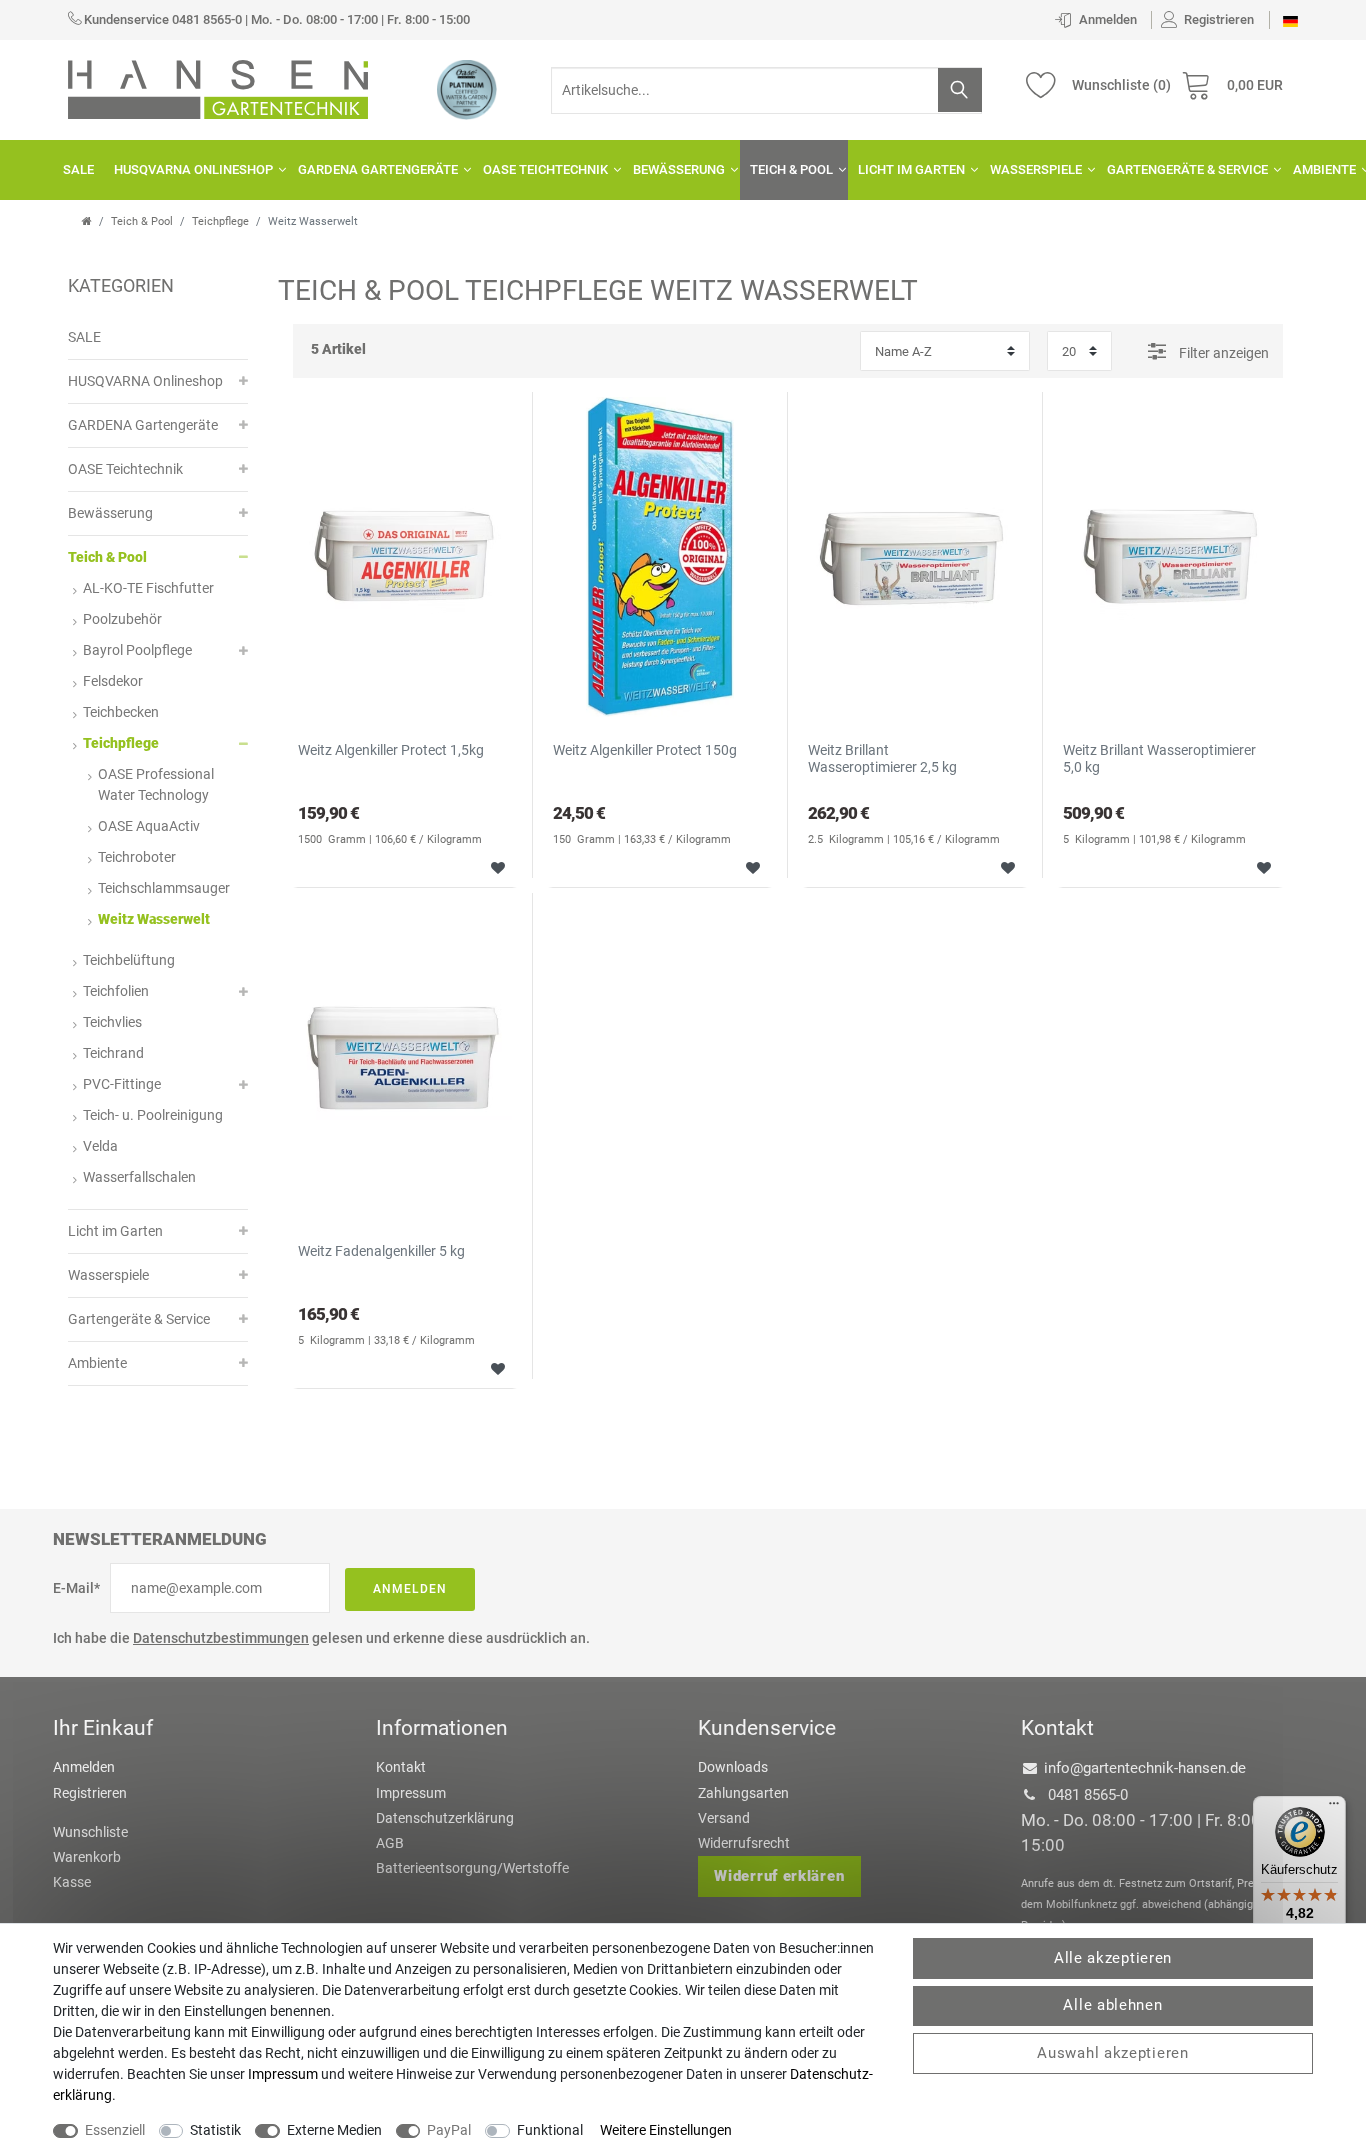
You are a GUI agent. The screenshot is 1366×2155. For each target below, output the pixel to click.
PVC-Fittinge (122, 1084)
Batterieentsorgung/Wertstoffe (472, 1868)
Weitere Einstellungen (666, 2130)
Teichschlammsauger (164, 888)
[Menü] (1334, 1808)
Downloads (733, 1767)
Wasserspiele (1036, 169)
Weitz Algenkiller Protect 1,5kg (391, 750)
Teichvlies (112, 1022)
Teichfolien (116, 991)
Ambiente (97, 1363)
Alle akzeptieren (1113, 1958)
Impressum (411, 1793)
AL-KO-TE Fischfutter (148, 588)
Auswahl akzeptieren (1112, 2053)
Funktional (550, 2130)
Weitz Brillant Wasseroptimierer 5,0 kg (1159, 758)
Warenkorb (87, 1857)
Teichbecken (121, 712)
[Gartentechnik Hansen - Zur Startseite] (218, 88)
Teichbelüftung (129, 960)
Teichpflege (220, 221)
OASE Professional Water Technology (156, 784)
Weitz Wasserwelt (154, 919)
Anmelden (410, 1589)
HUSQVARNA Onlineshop (193, 169)
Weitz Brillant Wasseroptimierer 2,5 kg (882, 758)
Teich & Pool (791, 169)
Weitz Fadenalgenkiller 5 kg (381, 1251)
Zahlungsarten (743, 1793)
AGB (390, 1843)
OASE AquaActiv (149, 826)
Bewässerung (679, 169)
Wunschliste (490, 866)
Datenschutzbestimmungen (221, 1638)
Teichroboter (137, 857)
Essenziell (115, 2130)
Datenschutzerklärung (445, 1818)
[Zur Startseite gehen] (87, 221)
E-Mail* (76, 1588)
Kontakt (401, 1767)
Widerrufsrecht (744, 1843)
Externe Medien (334, 2130)
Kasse (72, 1882)
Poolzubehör (122, 619)
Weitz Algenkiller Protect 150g (645, 750)
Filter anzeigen (1222, 353)
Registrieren (90, 1793)
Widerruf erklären (779, 1876)
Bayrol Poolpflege (137, 650)
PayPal (449, 2130)
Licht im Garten (911, 169)
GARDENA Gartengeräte (378, 169)
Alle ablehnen (1112, 2005)
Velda (100, 1146)
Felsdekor (113, 681)
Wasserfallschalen (139, 1177)
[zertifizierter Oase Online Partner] (467, 89)
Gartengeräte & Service (1187, 169)
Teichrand (113, 1053)
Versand (724, 1818)
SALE (78, 169)
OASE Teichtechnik (545, 169)
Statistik (215, 2130)
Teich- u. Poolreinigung (153, 1115)
